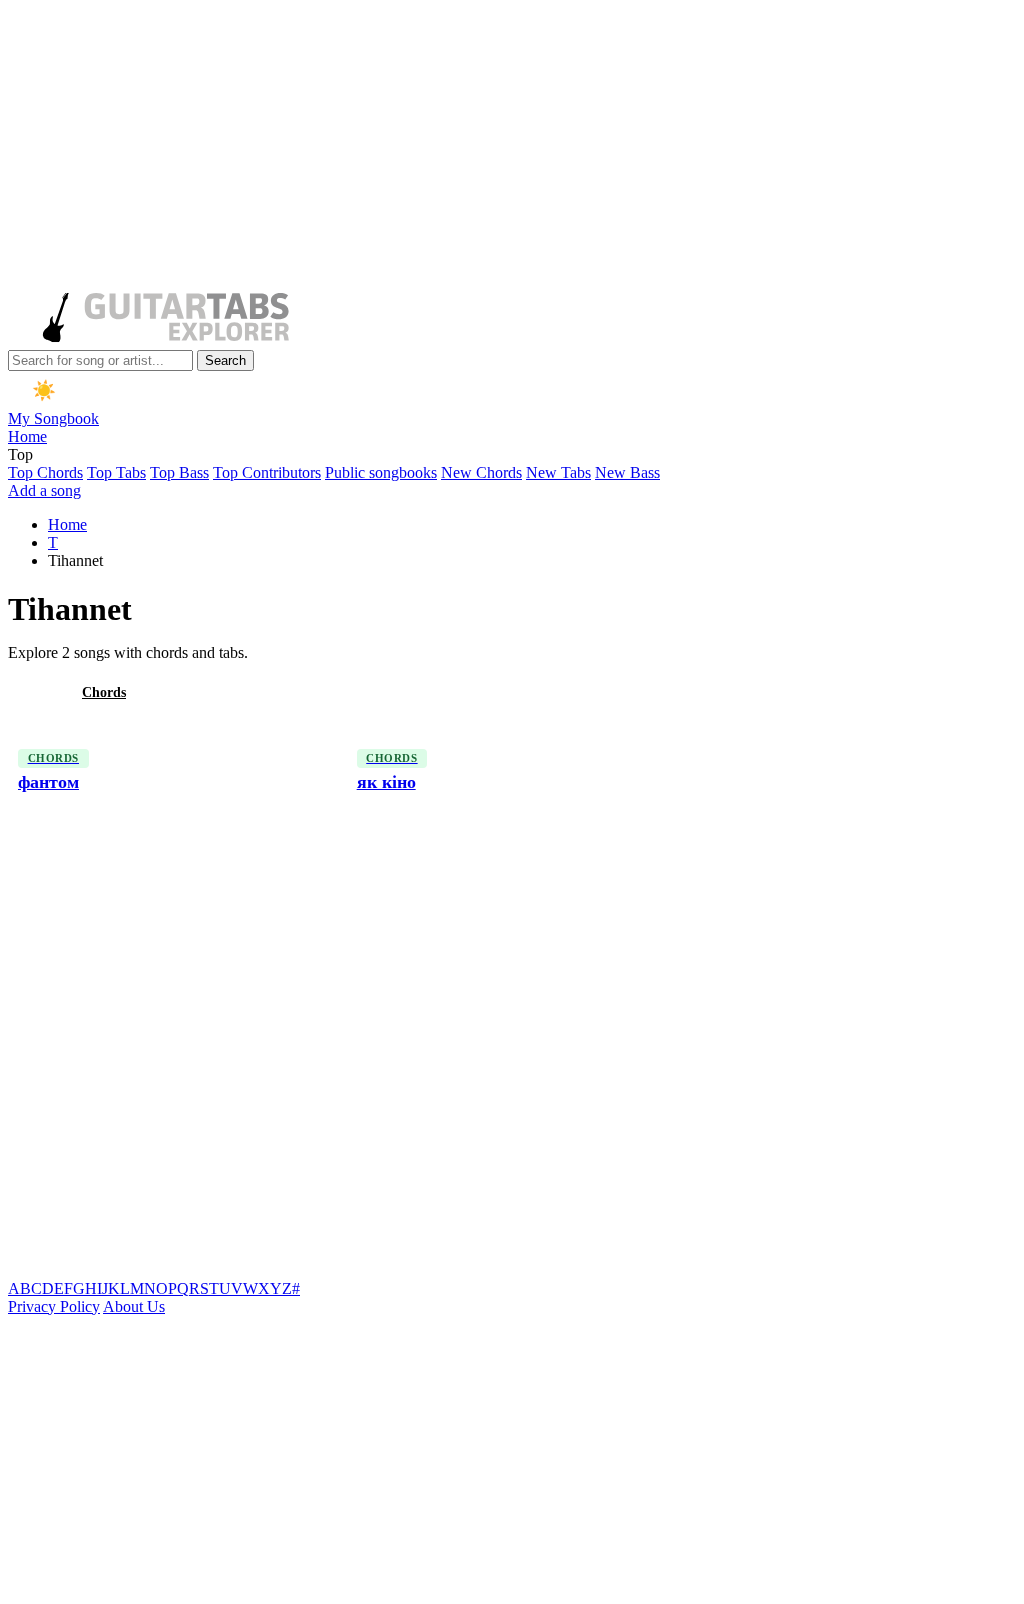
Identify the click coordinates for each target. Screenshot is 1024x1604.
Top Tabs (116, 472)
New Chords (481, 472)
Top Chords (45, 472)
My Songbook (53, 418)
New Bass (627, 472)
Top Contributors (267, 472)
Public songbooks (381, 472)
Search (225, 360)
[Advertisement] (508, 148)
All (33, 692)
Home (27, 436)
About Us (134, 1306)
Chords (104, 692)
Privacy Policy (54, 1306)
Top (20, 454)
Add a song (44, 490)
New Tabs (558, 472)
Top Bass (179, 472)
